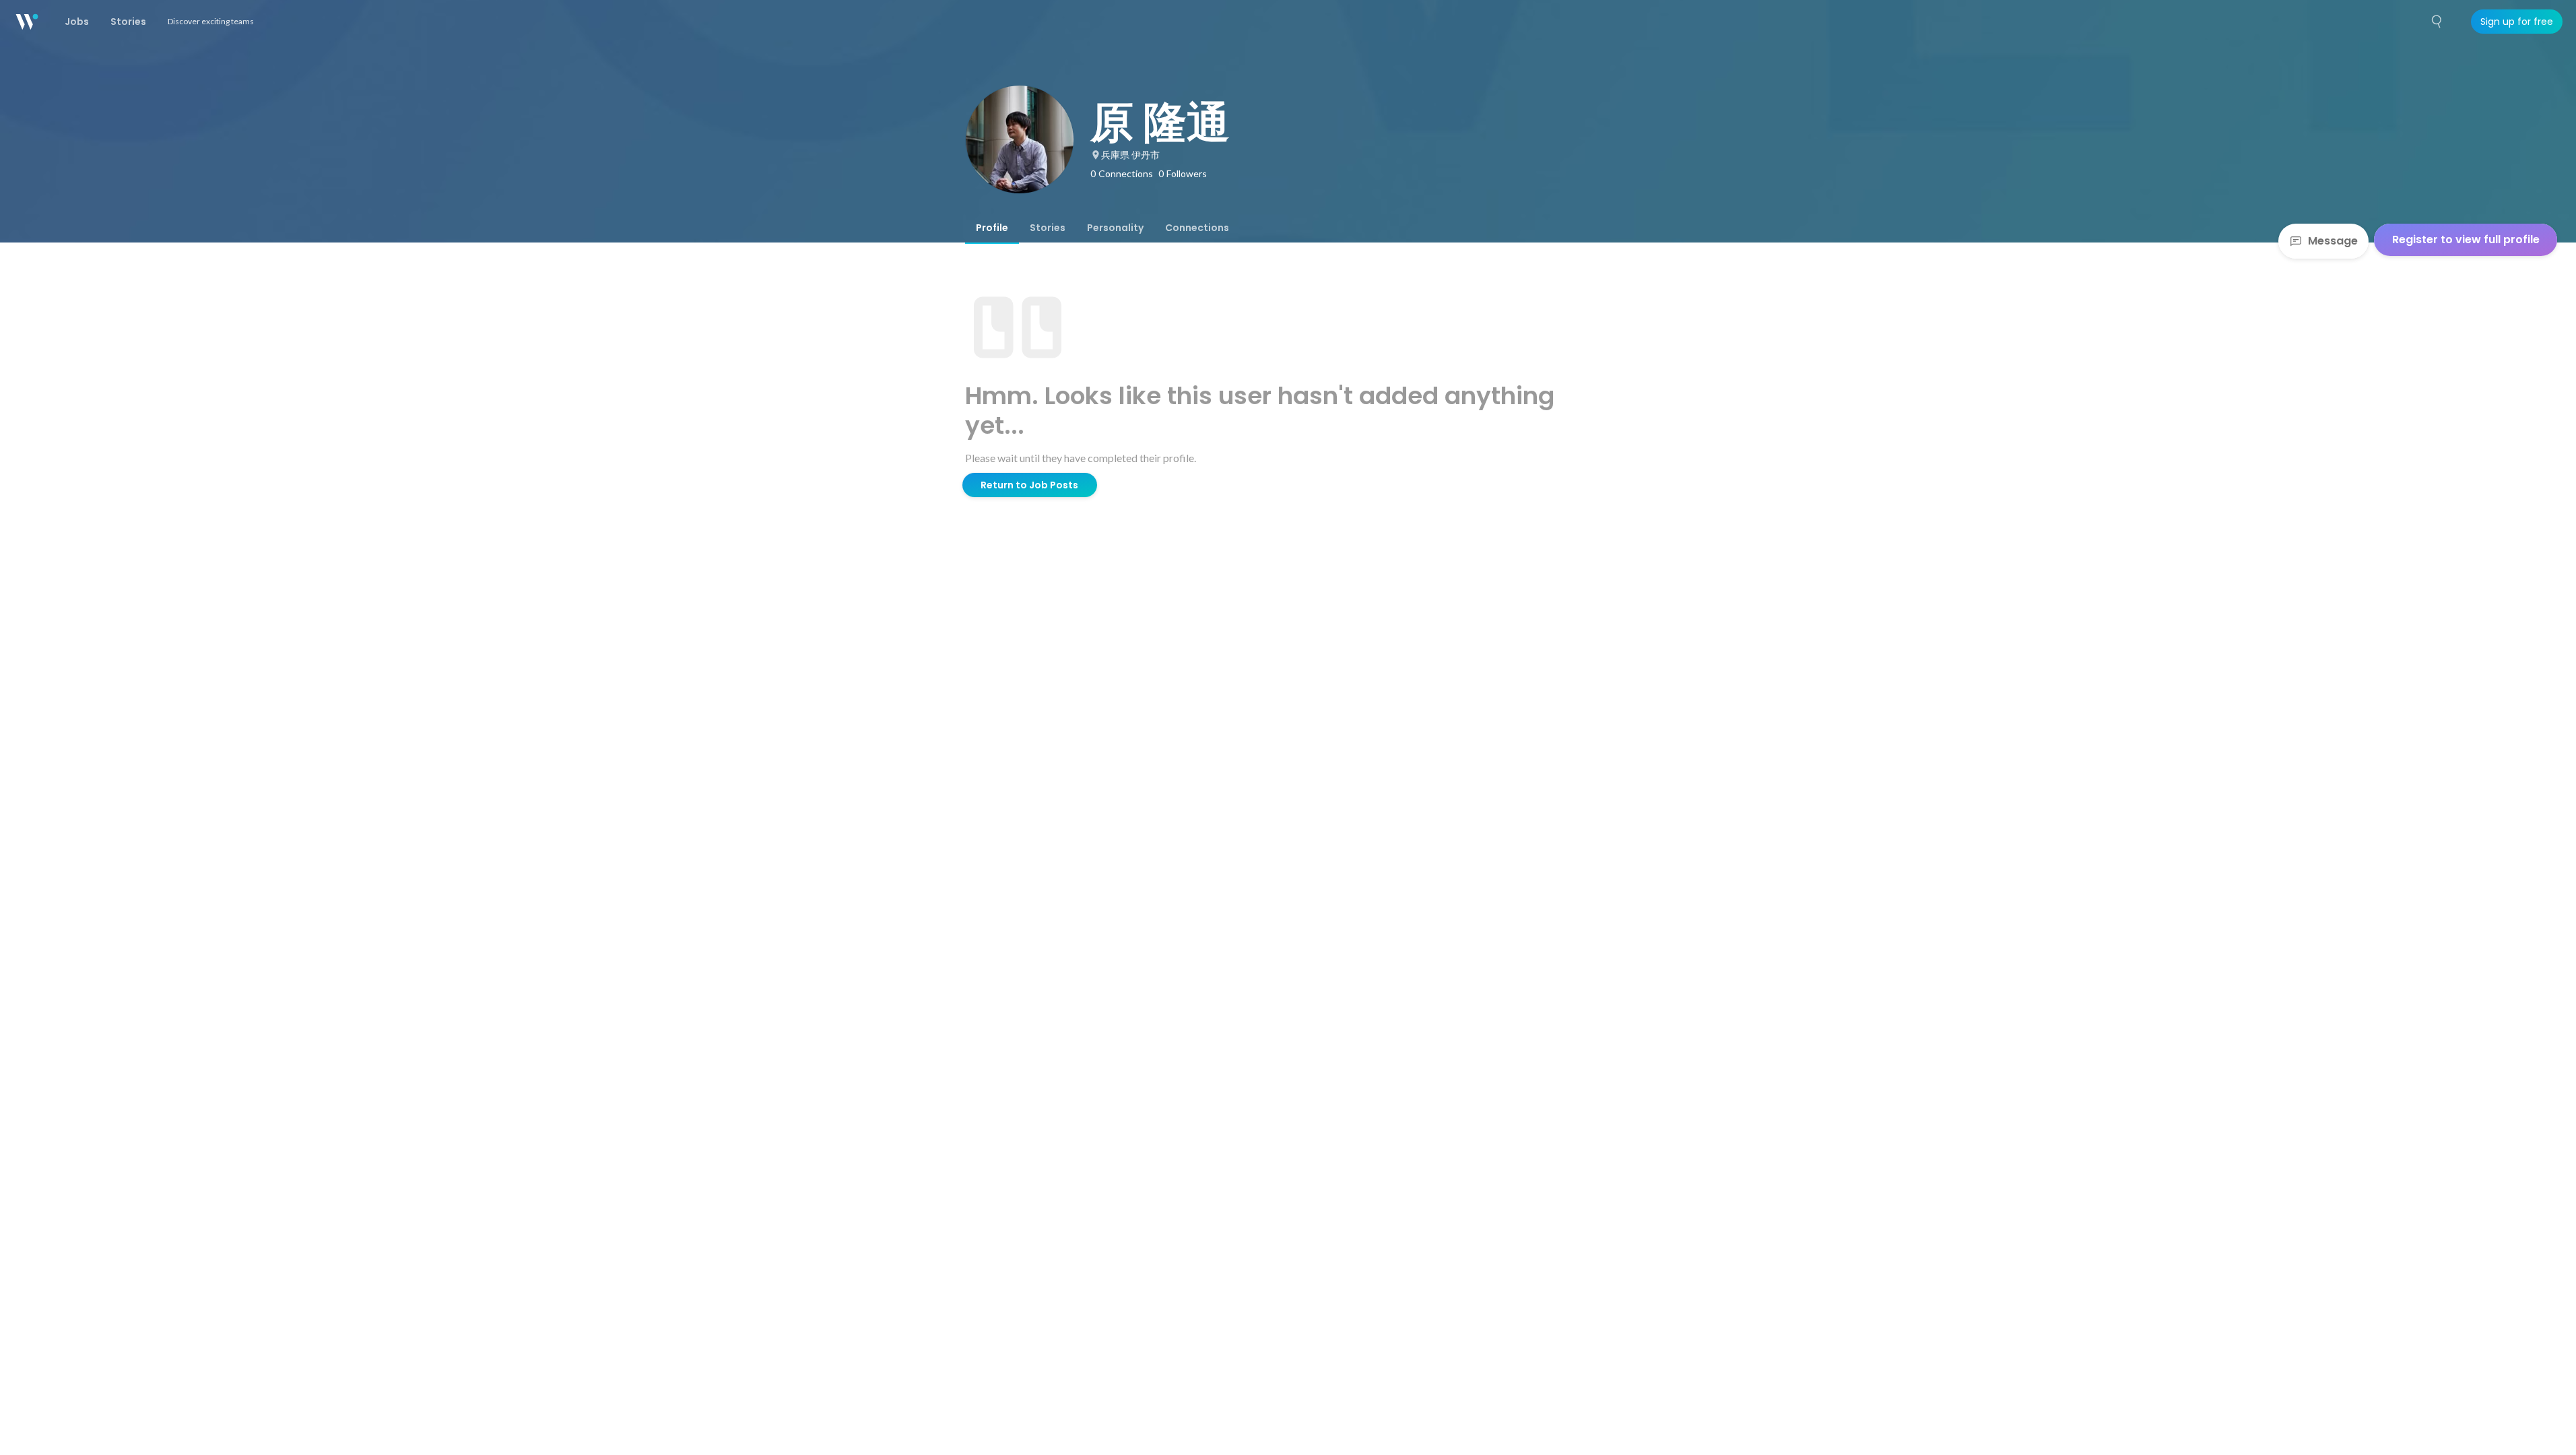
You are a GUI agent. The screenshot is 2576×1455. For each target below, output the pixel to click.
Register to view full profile (2466, 239)
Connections (1197, 228)
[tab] (992, 228)
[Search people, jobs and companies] (2437, 22)
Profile (992, 228)
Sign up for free (2517, 22)
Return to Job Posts (1029, 485)
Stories (1048, 228)
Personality (1115, 228)
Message (2333, 241)
